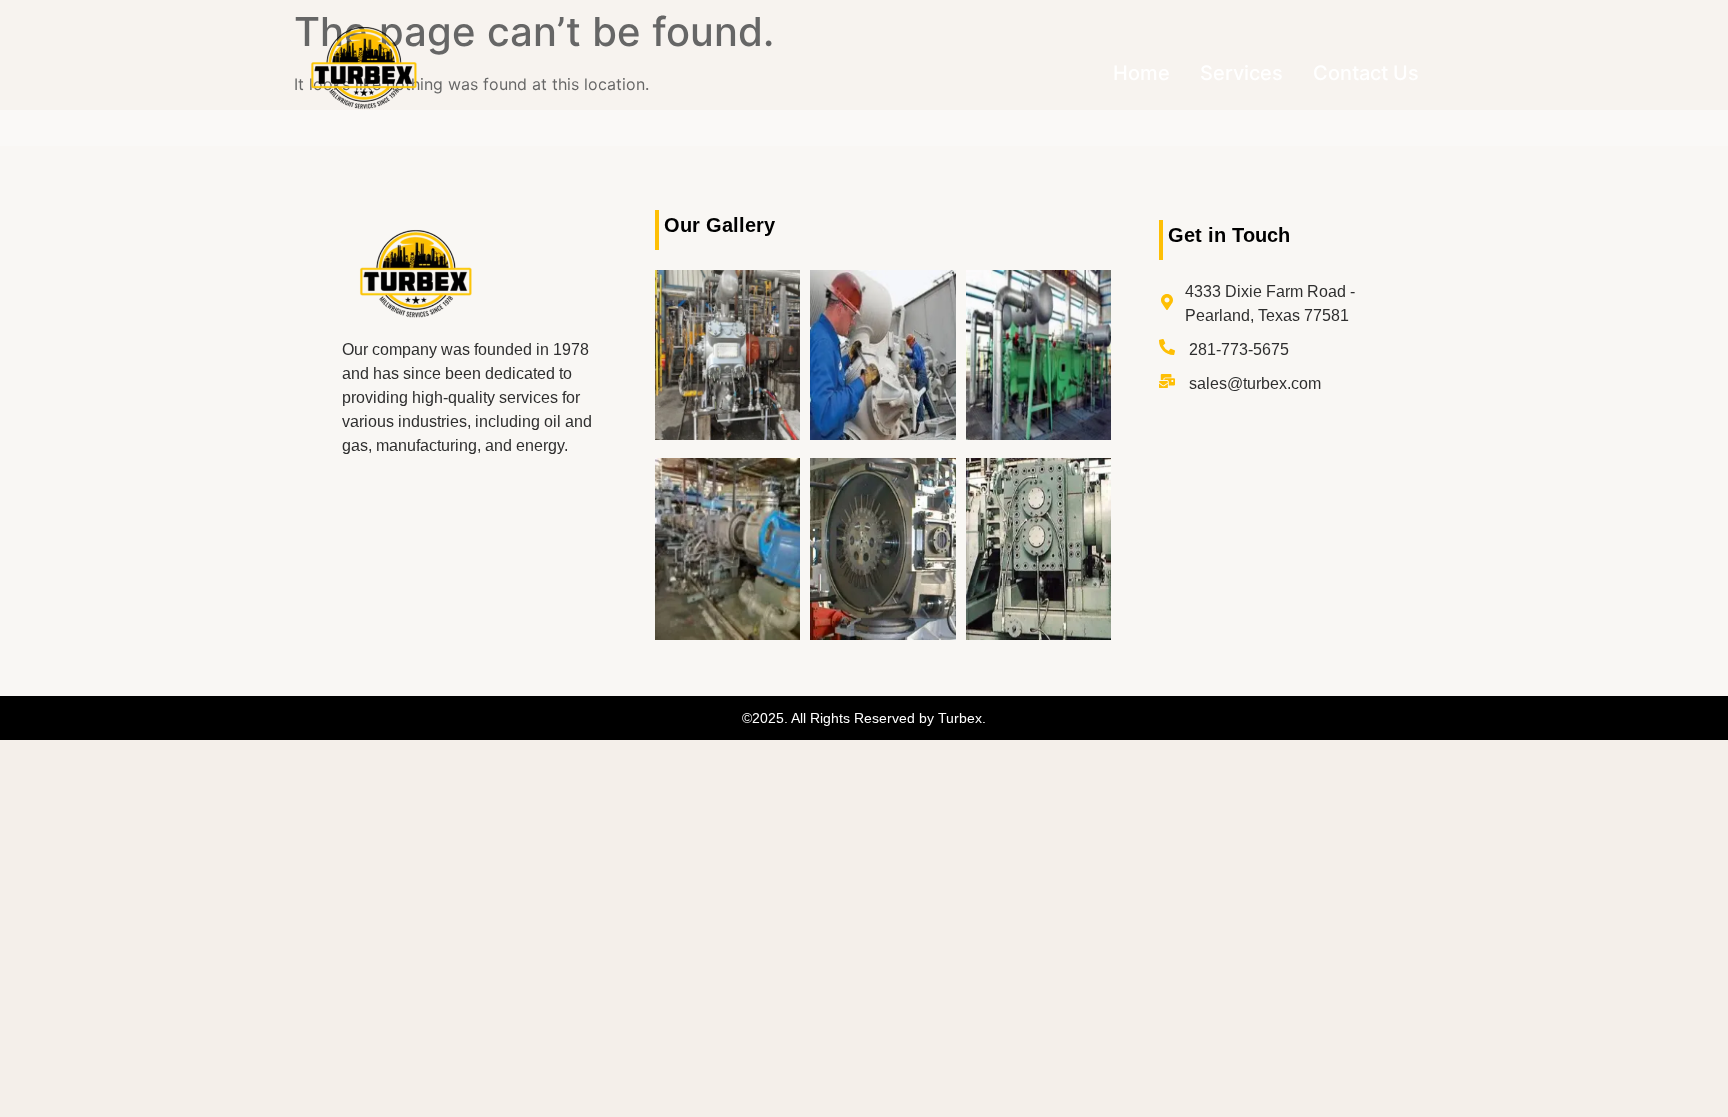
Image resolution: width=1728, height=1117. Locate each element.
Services (1241, 73)
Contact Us (1366, 73)
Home (1141, 73)
